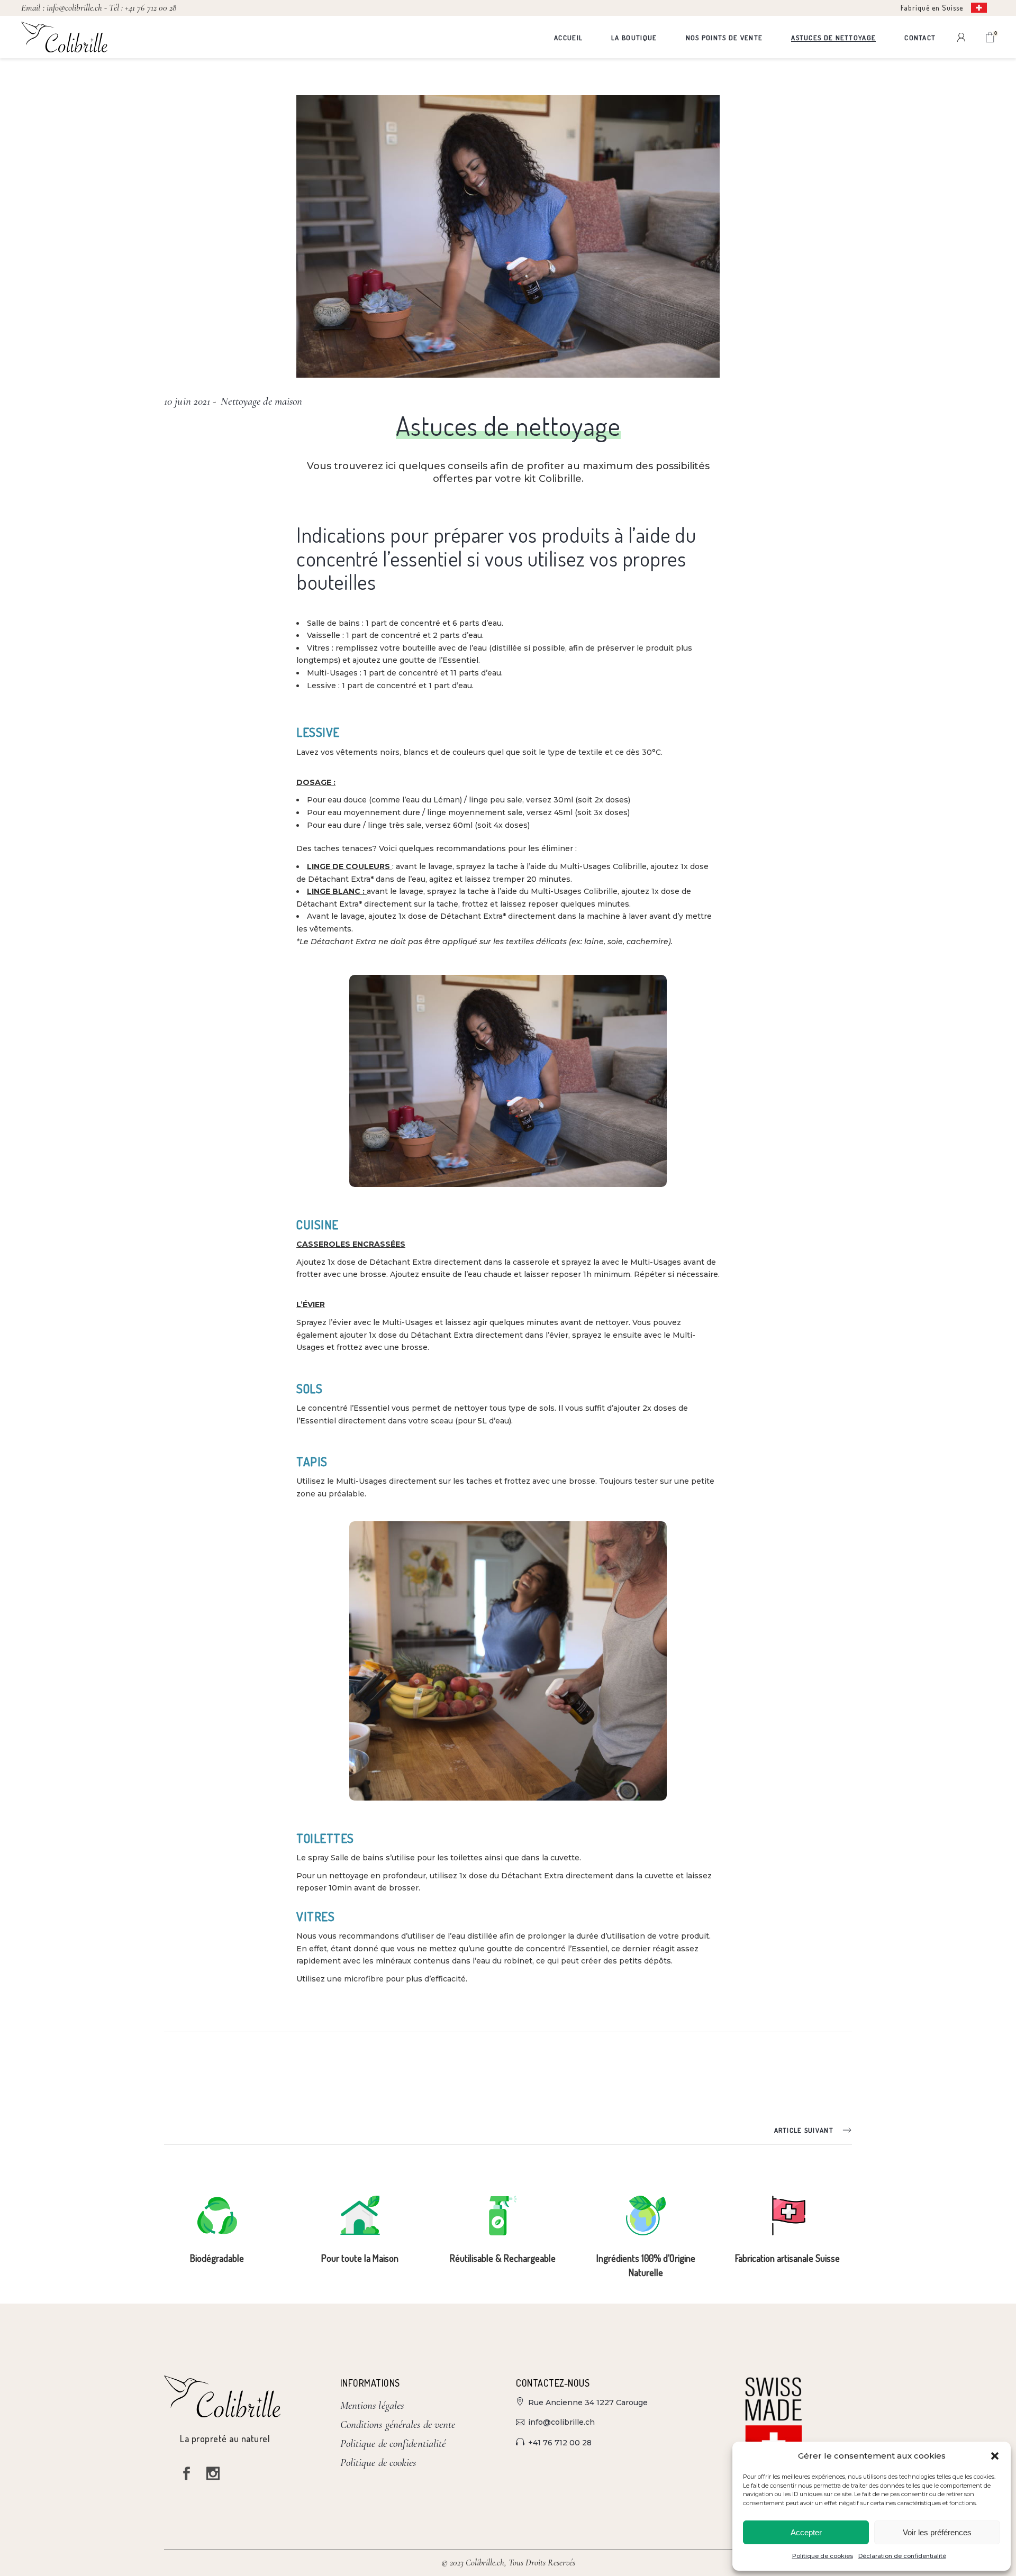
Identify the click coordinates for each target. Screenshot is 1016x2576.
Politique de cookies (823, 2556)
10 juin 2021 (187, 401)
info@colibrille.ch (75, 8)
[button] (995, 2456)
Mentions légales (372, 2405)
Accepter (806, 2532)
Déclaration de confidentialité (902, 2556)
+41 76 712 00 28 (151, 8)
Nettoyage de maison (261, 401)
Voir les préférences (937, 2532)
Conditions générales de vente (398, 2424)
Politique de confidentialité (393, 2443)
